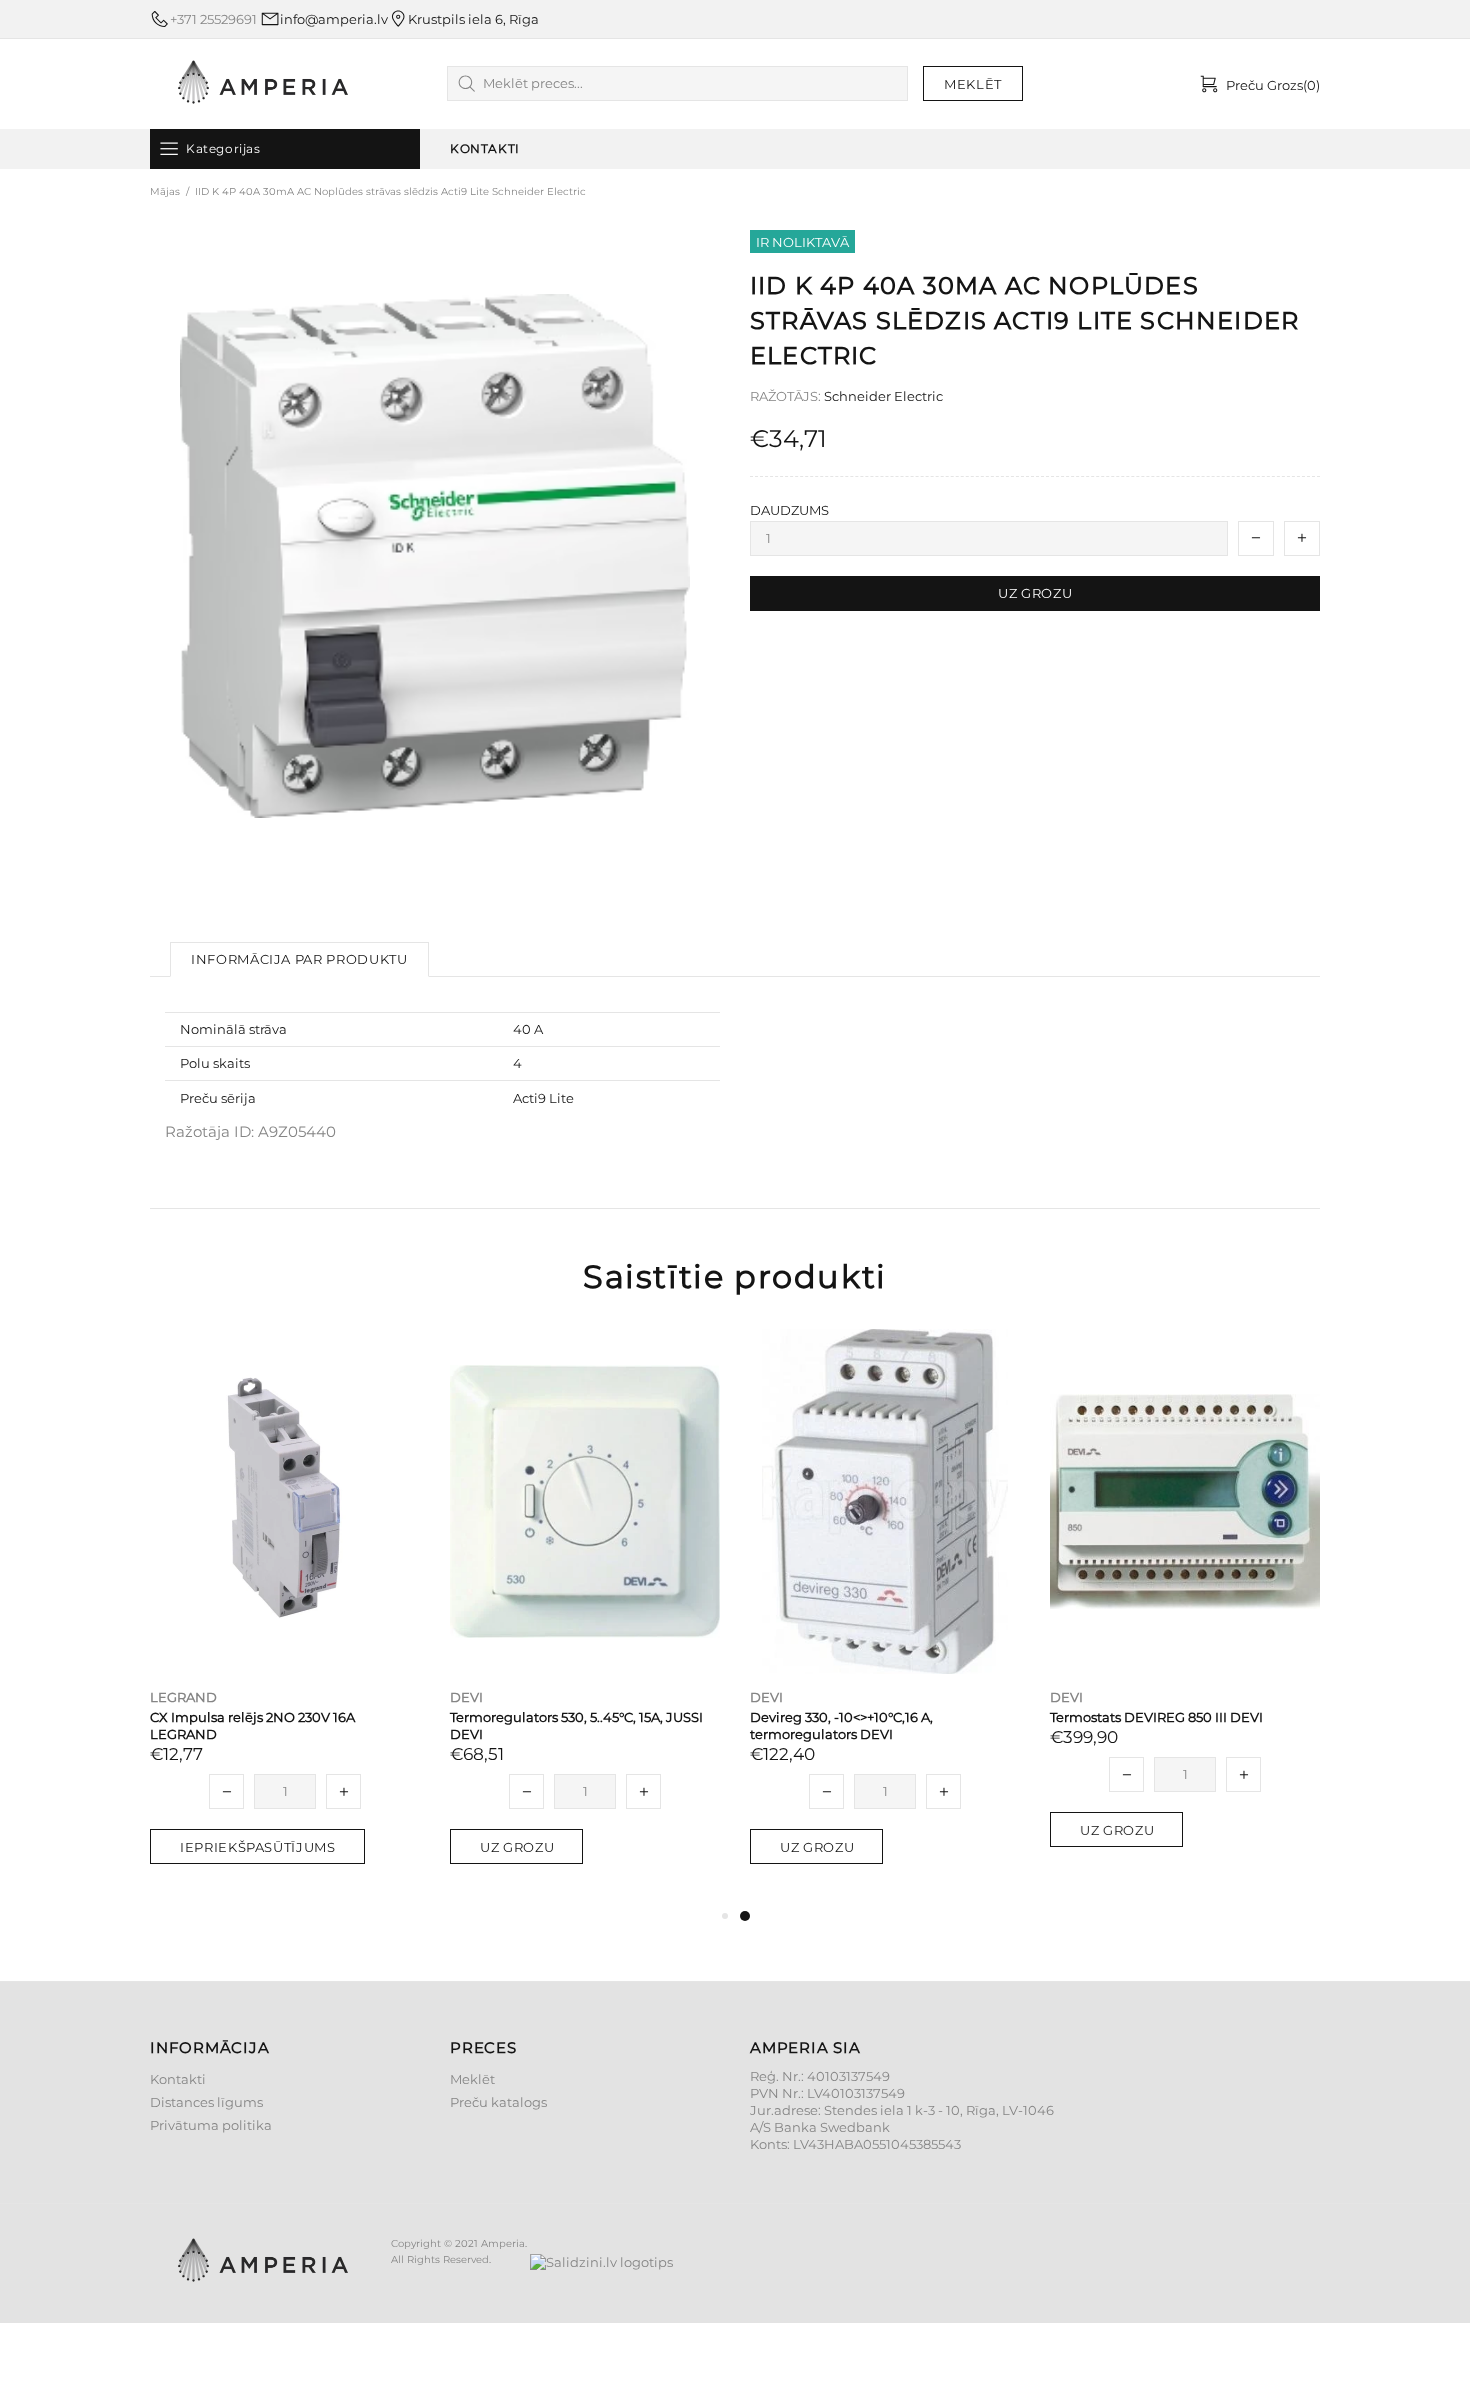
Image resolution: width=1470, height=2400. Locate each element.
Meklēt (472, 2079)
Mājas (165, 191)
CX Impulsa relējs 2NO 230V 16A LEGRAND (252, 1725)
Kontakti (178, 2079)
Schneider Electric (883, 396)
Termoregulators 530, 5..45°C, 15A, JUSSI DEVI (576, 1725)
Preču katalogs (498, 2102)
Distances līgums (206, 2102)
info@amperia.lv (334, 19)
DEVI (466, 1697)
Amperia (263, 84)
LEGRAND (183, 1697)
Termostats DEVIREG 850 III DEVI (1156, 1717)
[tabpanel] (885, 1617)
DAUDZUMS (789, 510)
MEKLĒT (973, 84)
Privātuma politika (211, 2125)
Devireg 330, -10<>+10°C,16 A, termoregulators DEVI (841, 1725)
